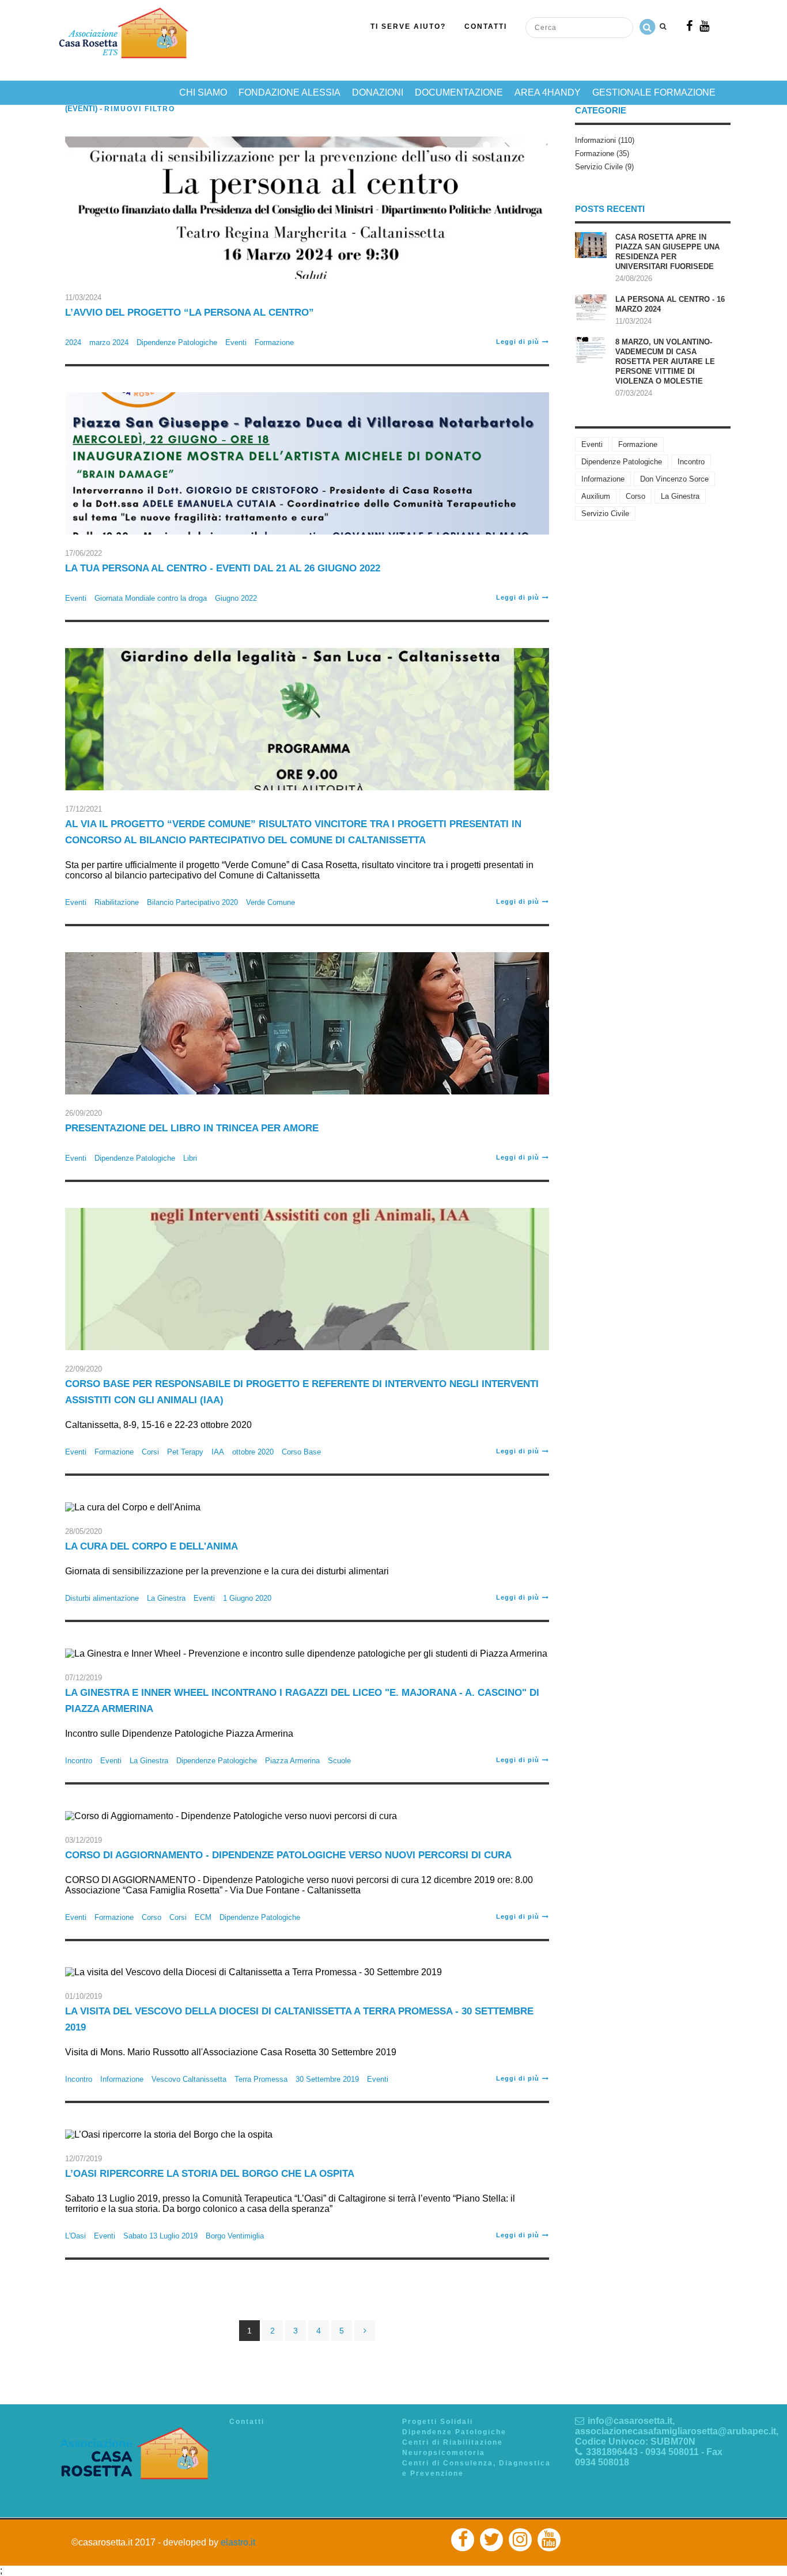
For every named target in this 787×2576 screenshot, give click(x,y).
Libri (190, 1158)
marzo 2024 (109, 342)
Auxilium (596, 496)
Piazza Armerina (292, 1761)
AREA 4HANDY (548, 92)
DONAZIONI (378, 92)
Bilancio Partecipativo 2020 (192, 902)
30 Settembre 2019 (327, 2079)
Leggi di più (518, 342)
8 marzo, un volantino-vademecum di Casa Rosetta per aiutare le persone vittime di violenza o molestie (665, 361)
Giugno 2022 (236, 598)
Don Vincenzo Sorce (674, 479)
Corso (152, 1917)
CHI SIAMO (203, 92)
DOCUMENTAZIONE (459, 92)
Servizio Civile (605, 514)
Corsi (150, 1452)
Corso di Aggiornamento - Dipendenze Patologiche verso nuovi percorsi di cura (288, 1855)
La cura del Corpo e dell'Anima (152, 1546)
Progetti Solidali (438, 2422)
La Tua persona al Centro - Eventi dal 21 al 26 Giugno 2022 (223, 568)
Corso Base (301, 1452)
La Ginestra (166, 1598)
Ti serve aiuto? (408, 26)
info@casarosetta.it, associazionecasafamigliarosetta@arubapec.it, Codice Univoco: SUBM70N (677, 2431)
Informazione (122, 2079)
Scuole (339, 1761)
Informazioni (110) (605, 140)
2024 (73, 342)
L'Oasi (75, 2236)
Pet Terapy (185, 1452)
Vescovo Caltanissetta (189, 2079)
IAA (218, 1452)
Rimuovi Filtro (140, 109)
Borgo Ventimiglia (235, 2236)
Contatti (486, 26)
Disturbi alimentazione (102, 1598)
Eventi (236, 342)
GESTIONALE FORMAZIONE (654, 92)
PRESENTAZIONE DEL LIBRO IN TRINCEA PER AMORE (192, 1128)
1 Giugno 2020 (247, 1598)
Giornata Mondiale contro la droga (151, 598)
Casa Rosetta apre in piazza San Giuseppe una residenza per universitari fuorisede (667, 252)
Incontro (79, 1761)
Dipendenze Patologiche (177, 342)
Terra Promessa (261, 2079)
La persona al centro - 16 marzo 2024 (670, 304)
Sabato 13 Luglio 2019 (160, 2236)
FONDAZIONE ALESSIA (290, 92)
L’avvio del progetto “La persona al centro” (190, 312)
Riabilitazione (117, 902)
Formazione (274, 342)
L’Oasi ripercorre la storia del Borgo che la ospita (210, 2174)
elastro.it (238, 2542)
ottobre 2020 (253, 1452)
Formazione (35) (602, 154)
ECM (203, 1917)
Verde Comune (270, 902)
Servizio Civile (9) (604, 167)
